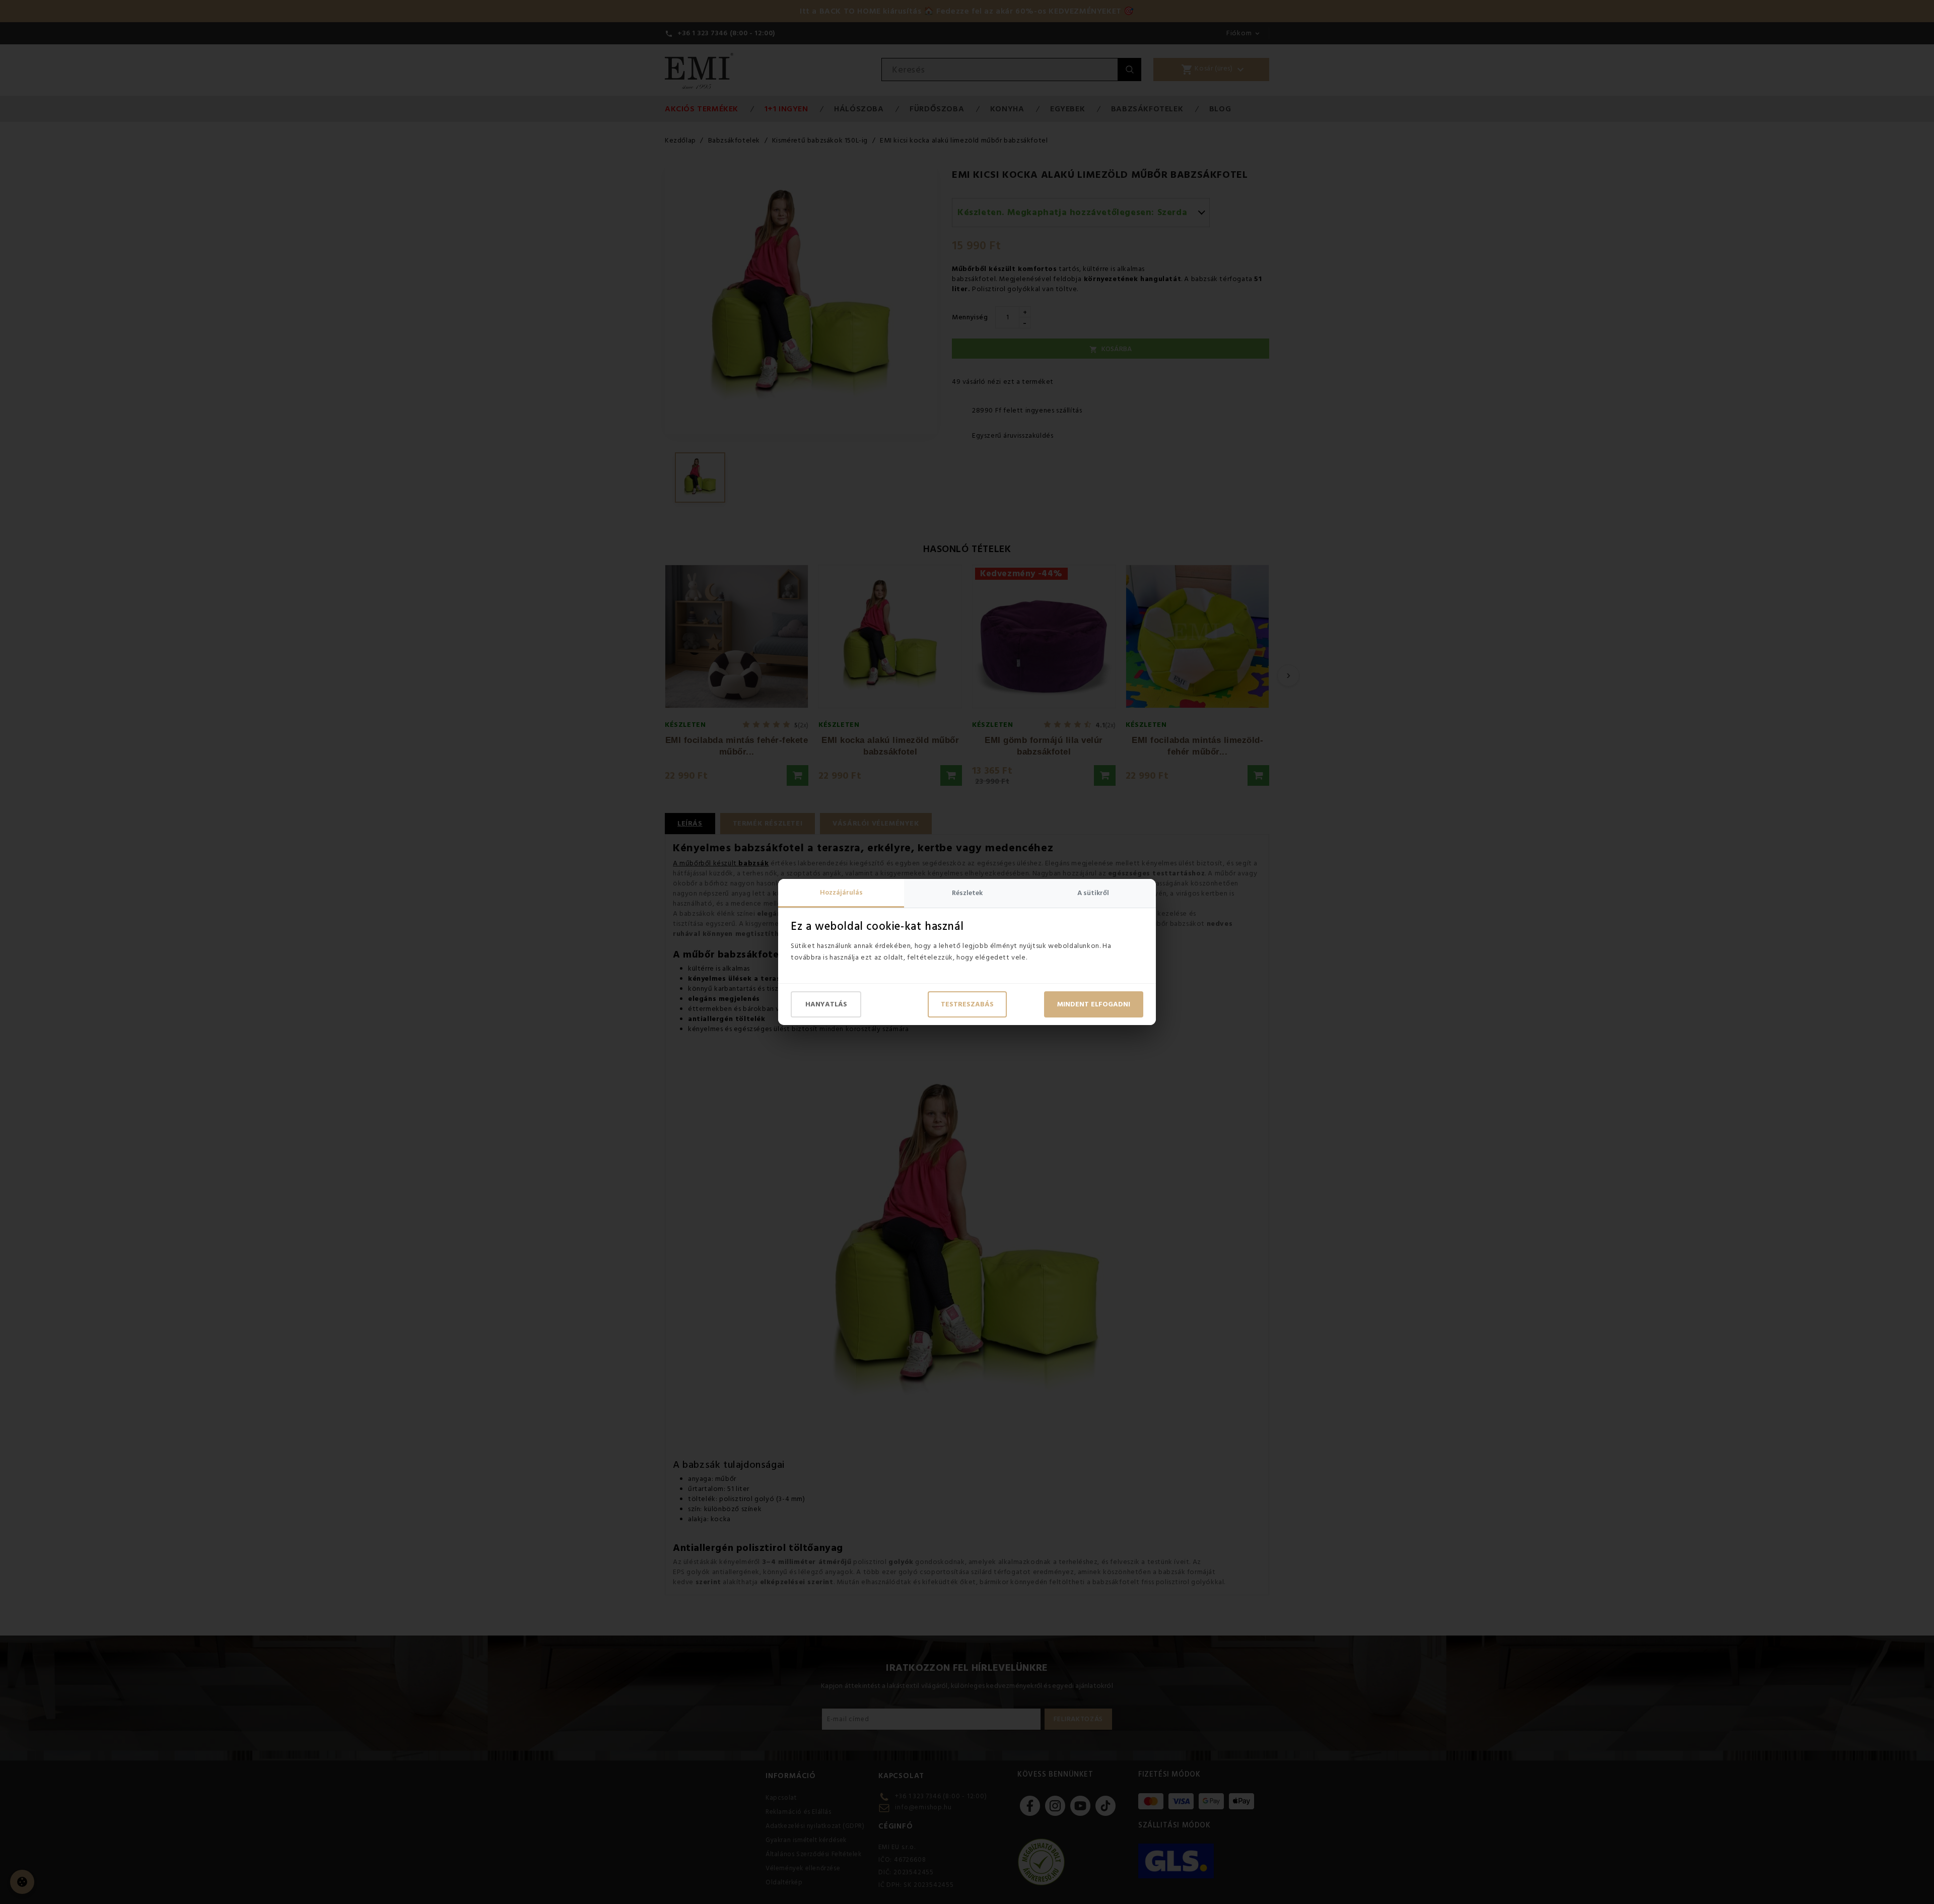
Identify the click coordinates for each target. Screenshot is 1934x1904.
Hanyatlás (826, 1004)
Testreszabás (967, 1004)
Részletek (967, 893)
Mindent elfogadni (1094, 1004)
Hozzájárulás (841, 893)
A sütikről (1093, 893)
